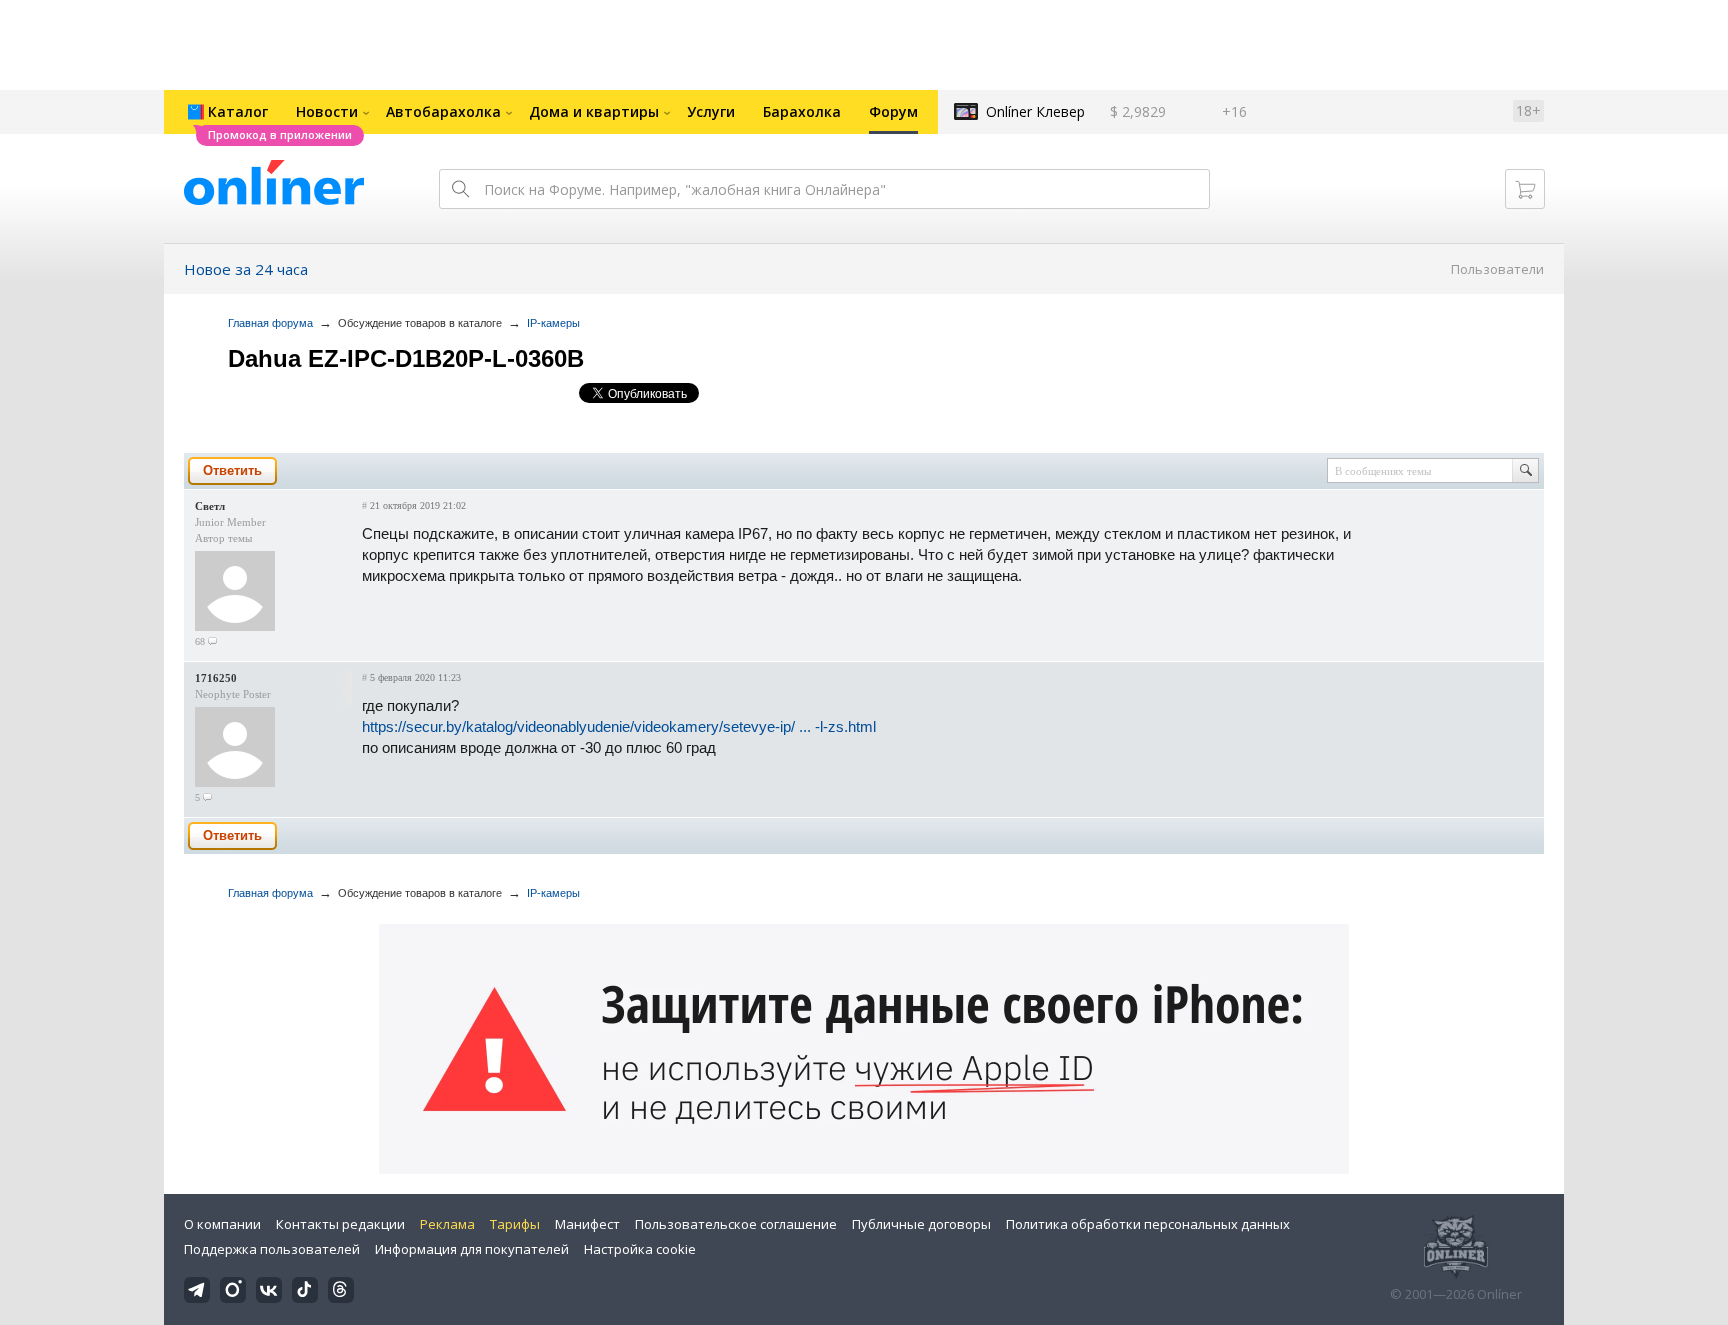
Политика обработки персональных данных (1148, 1224)
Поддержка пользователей (272, 1249)
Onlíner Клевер (1035, 111)
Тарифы (515, 1224)
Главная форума (270, 323)
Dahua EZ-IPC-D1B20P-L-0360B (406, 358)
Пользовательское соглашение (736, 1224)
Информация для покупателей (472, 1249)
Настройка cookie (640, 1249)
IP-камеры (553, 323)
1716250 (216, 678)
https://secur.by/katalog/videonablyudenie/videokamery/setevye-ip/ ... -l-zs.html (619, 726)
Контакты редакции (340, 1224)
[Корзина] (1525, 189)
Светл (210, 506)
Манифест (587, 1224)
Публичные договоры (921, 1224)
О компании (222, 1224)
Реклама (447, 1224)
